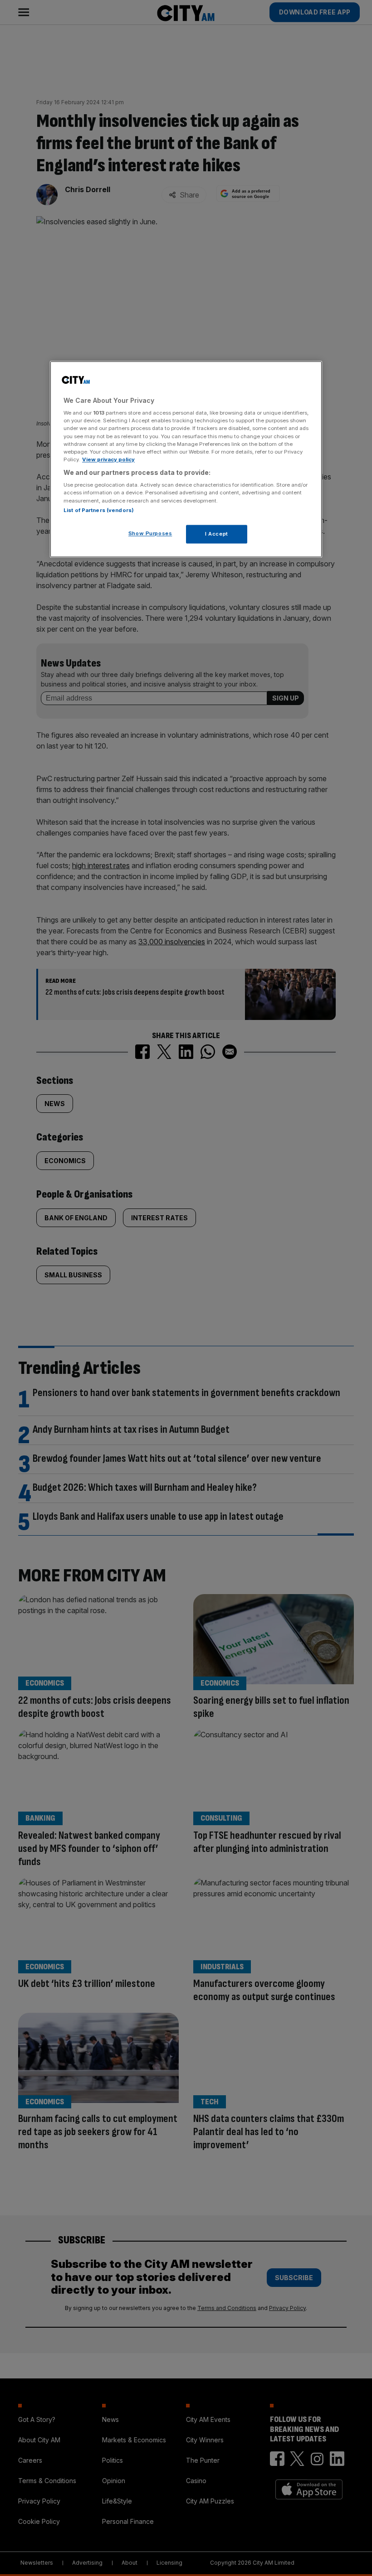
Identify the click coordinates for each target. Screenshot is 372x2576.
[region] (186, 459)
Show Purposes (150, 533)
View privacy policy (108, 459)
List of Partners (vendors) (99, 510)
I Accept (217, 534)
